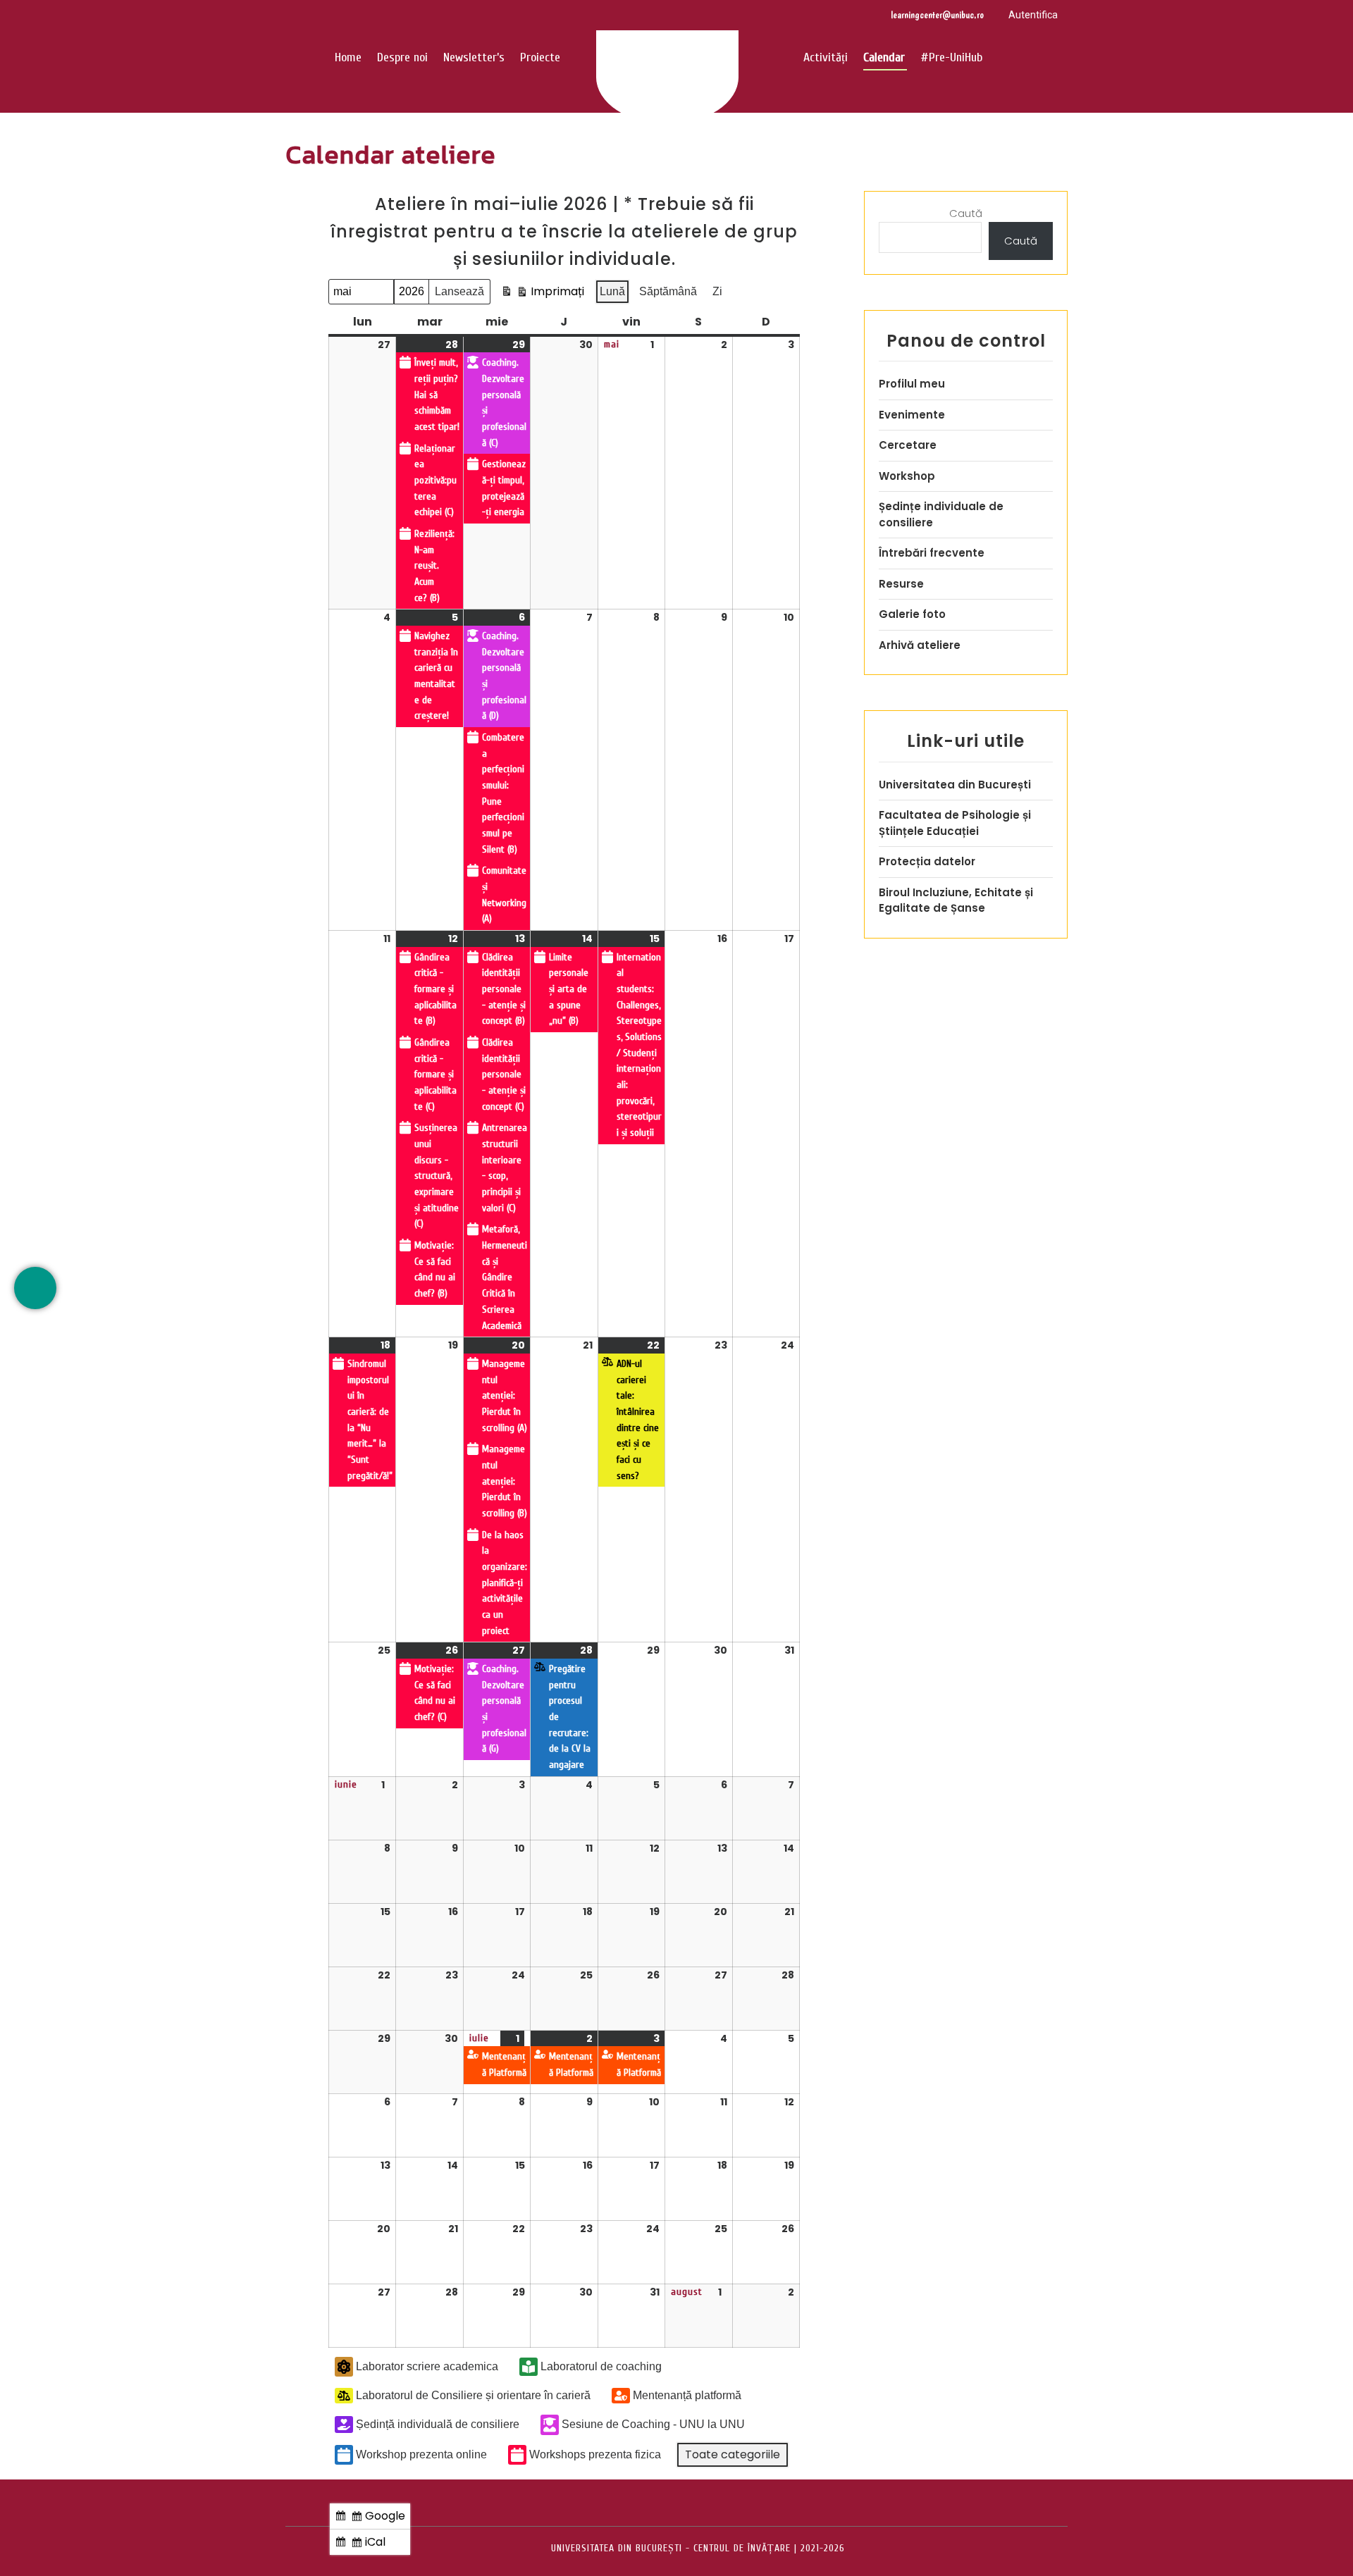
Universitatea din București (955, 785)
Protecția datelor (927, 861)
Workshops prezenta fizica (595, 2454)
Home (348, 57)
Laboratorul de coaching (601, 2366)
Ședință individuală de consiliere (438, 2424)
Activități (826, 57)
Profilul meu (912, 384)
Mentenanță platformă (687, 2395)
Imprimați (542, 294)
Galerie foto (912, 614)
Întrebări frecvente (932, 553)
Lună (612, 291)
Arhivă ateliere (920, 645)
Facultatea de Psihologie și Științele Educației (955, 823)
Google (372, 2518)
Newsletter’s (474, 57)
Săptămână (668, 291)
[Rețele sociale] (35, 1288)
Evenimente (912, 415)
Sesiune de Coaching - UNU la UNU (653, 2424)
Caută (966, 213)
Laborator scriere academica (427, 2366)
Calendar (884, 57)
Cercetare (908, 445)
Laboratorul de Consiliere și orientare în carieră (473, 2395)
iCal (362, 2544)
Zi (717, 291)
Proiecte (540, 57)
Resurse (901, 584)
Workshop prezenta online (421, 2454)
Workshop (907, 476)
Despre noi (402, 57)
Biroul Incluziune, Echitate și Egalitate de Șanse (956, 900)
